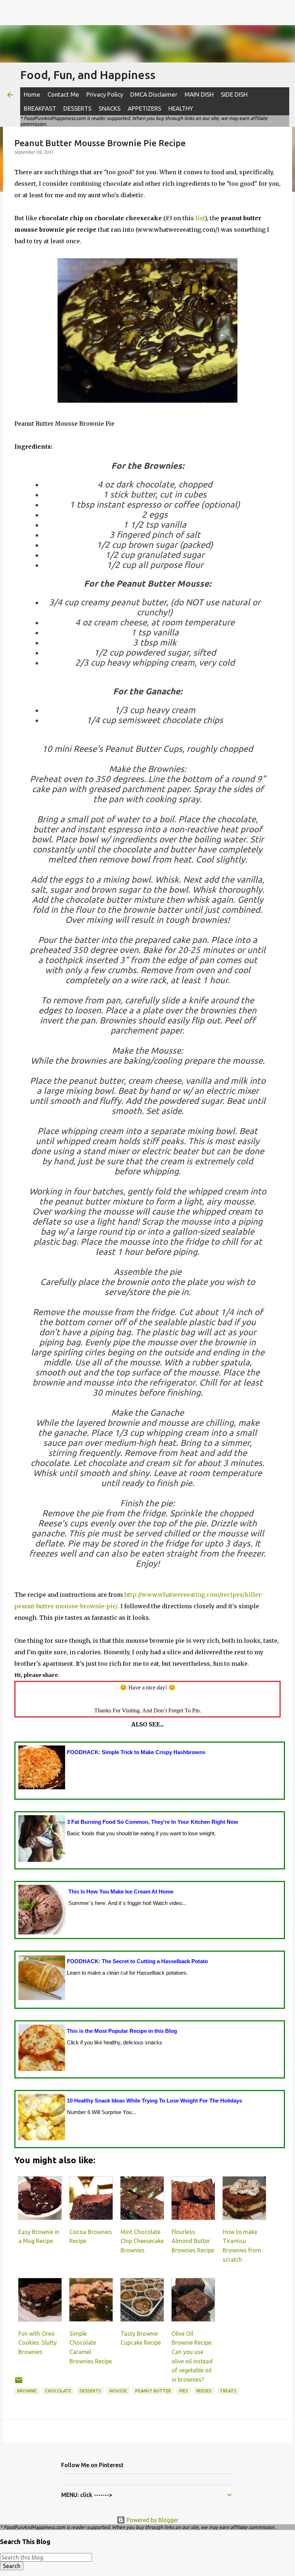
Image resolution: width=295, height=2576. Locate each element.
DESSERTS (77, 108)
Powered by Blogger (152, 2520)
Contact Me (63, 94)
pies (184, 2391)
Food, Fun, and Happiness (88, 75)
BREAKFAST (40, 108)
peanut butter (153, 2391)
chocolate (58, 2391)
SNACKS (110, 108)
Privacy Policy (105, 94)
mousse (118, 2391)
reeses (204, 2391)
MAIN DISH (199, 94)
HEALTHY (181, 108)
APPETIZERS (144, 108)
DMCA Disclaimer (154, 94)
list (200, 218)
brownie (27, 2391)
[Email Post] (19, 2383)
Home (32, 94)
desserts (90, 2391)
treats (228, 2391)
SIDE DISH (234, 94)
